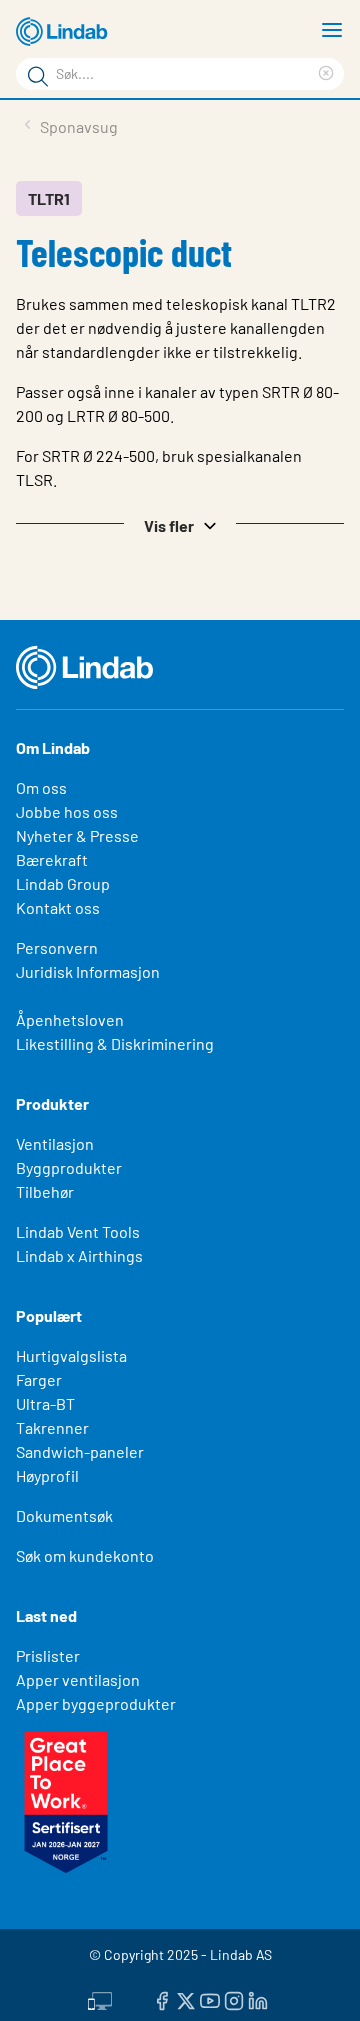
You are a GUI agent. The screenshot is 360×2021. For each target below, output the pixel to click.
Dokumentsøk (64, 1515)
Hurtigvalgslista (71, 1355)
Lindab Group (63, 883)
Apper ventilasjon (78, 1679)
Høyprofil (47, 1475)
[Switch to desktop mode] (100, 1998)
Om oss (41, 787)
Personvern (57, 947)
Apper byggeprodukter (96, 1703)
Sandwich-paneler (80, 1451)
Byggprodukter (69, 1167)
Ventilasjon (55, 1143)
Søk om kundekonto (85, 1555)
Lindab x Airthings (79, 1255)
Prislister (48, 1655)
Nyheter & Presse (77, 835)
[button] (180, 524)
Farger (39, 1379)
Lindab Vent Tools (78, 1231)
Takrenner (52, 1427)
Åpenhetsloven (70, 1019)
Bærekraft (52, 859)
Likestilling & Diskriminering (115, 1043)
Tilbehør (45, 1191)
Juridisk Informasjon (88, 971)
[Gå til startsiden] (65, 32)
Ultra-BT (45, 1403)
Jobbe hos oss (67, 811)
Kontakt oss (58, 907)
